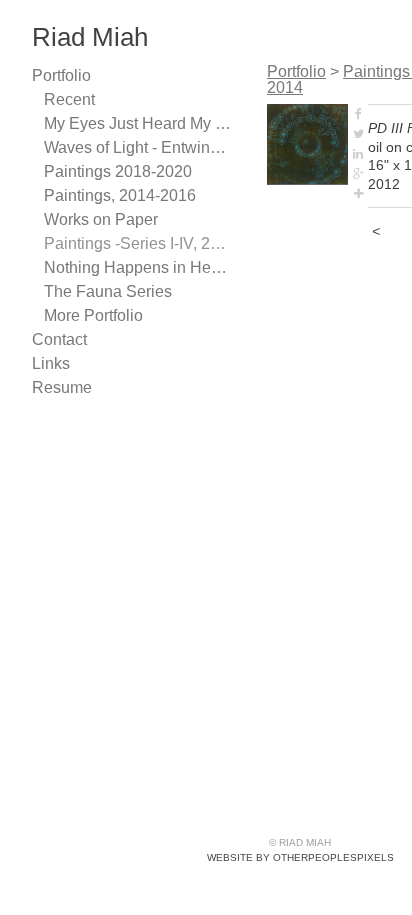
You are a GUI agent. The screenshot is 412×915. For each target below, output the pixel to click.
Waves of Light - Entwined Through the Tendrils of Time (138, 147)
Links (51, 363)
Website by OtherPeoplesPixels (300, 857)
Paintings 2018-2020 (118, 171)
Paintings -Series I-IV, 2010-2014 (138, 243)
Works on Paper (101, 219)
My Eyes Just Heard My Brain (138, 123)
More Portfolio (93, 315)
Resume (62, 387)
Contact (59, 339)
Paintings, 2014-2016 (120, 195)
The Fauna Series (108, 291)
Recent (69, 99)
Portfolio (61, 75)
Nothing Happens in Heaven (138, 267)
